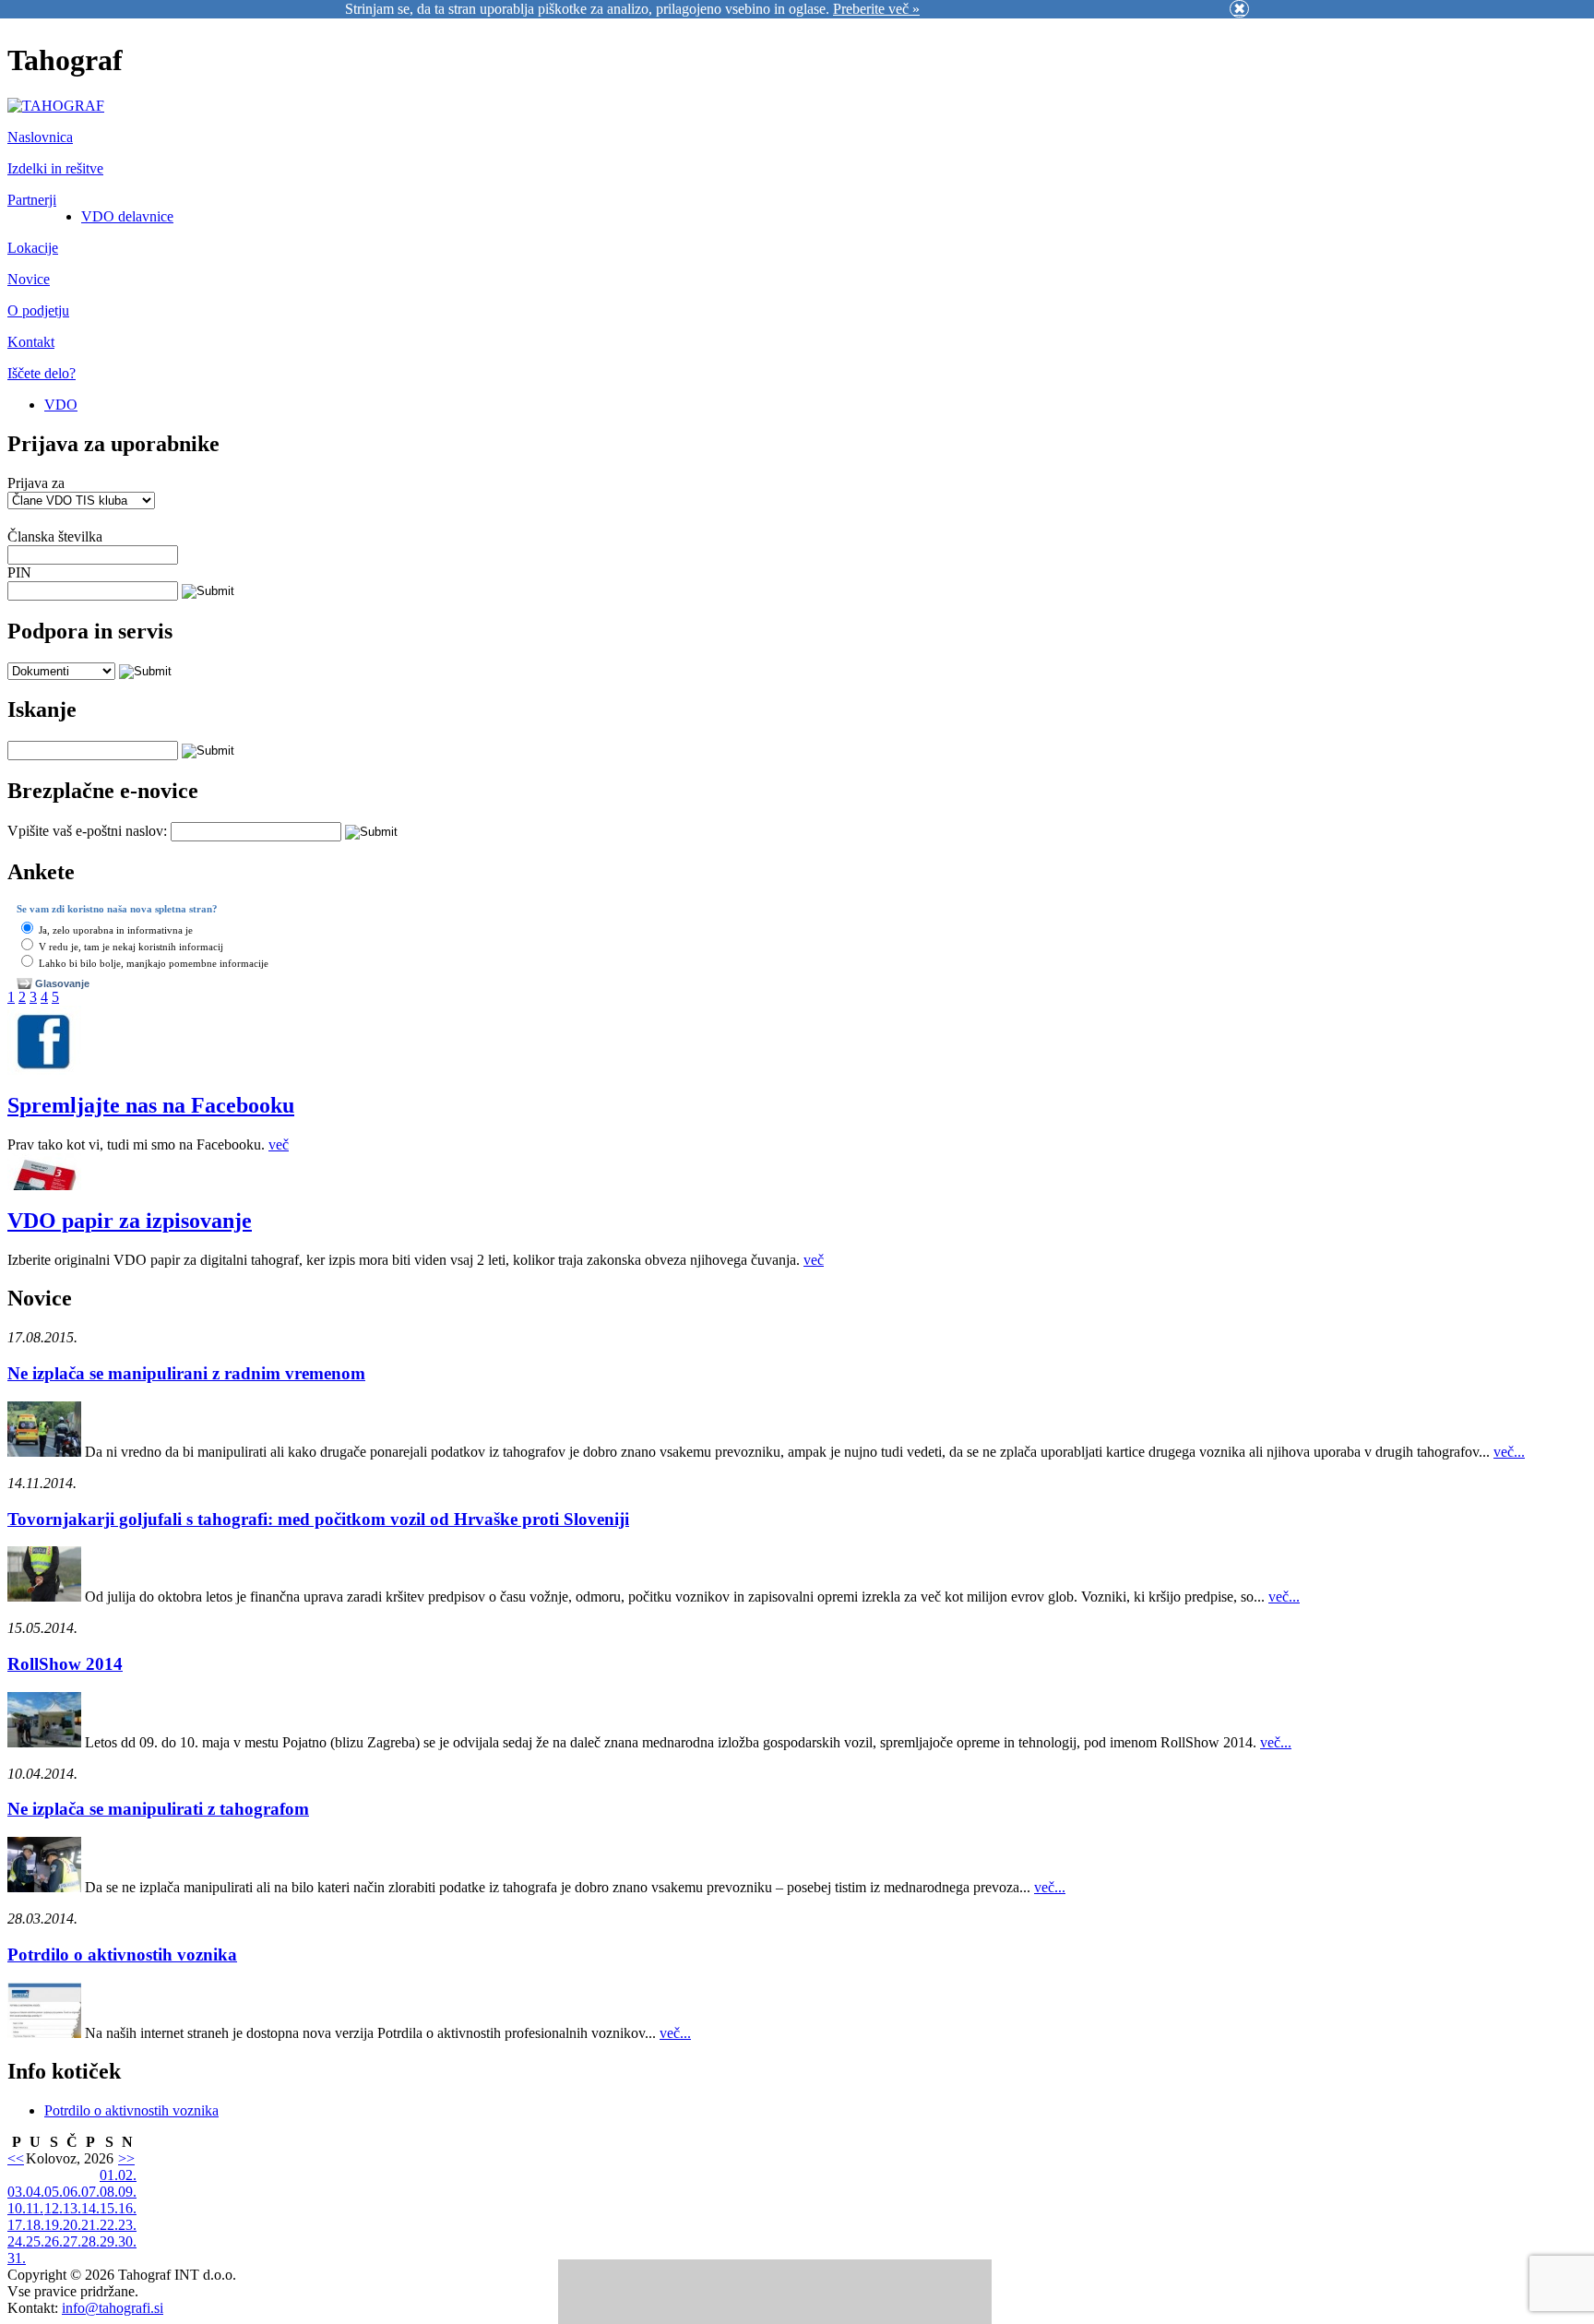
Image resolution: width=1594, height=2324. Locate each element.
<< (16, 2158)
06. (72, 2192)
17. (17, 2225)
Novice (29, 279)
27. (72, 2241)
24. (17, 2241)
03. (17, 2192)
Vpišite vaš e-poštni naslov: (87, 831)
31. (17, 2258)
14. (90, 2208)
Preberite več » (876, 9)
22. (109, 2225)
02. (127, 2175)
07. (90, 2192)
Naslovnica (40, 137)
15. (109, 2208)
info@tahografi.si (113, 2308)
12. (54, 2208)
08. (109, 2192)
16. (127, 2208)
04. (35, 2192)
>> (126, 2158)
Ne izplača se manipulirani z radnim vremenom (186, 1373)
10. (17, 2208)
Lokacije (33, 248)
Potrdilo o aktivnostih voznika (122, 1955)
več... (1509, 1452)
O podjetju (38, 310)
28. (90, 2241)
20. (72, 2225)
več (279, 1144)
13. (72, 2208)
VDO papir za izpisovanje (130, 1221)
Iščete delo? (42, 373)
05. (54, 2192)
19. (54, 2225)
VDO (61, 405)
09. (127, 2192)
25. (35, 2241)
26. (54, 2241)
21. (90, 2225)
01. (109, 2175)
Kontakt (31, 342)
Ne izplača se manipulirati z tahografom (158, 1809)
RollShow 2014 (65, 1664)
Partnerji (32, 200)
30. (127, 2241)
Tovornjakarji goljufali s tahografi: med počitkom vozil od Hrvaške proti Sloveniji (318, 1519)
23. (127, 2225)
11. (35, 2208)
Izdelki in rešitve (55, 168)
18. (35, 2225)
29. (109, 2241)
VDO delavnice (127, 216)
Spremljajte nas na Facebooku (151, 1105)
